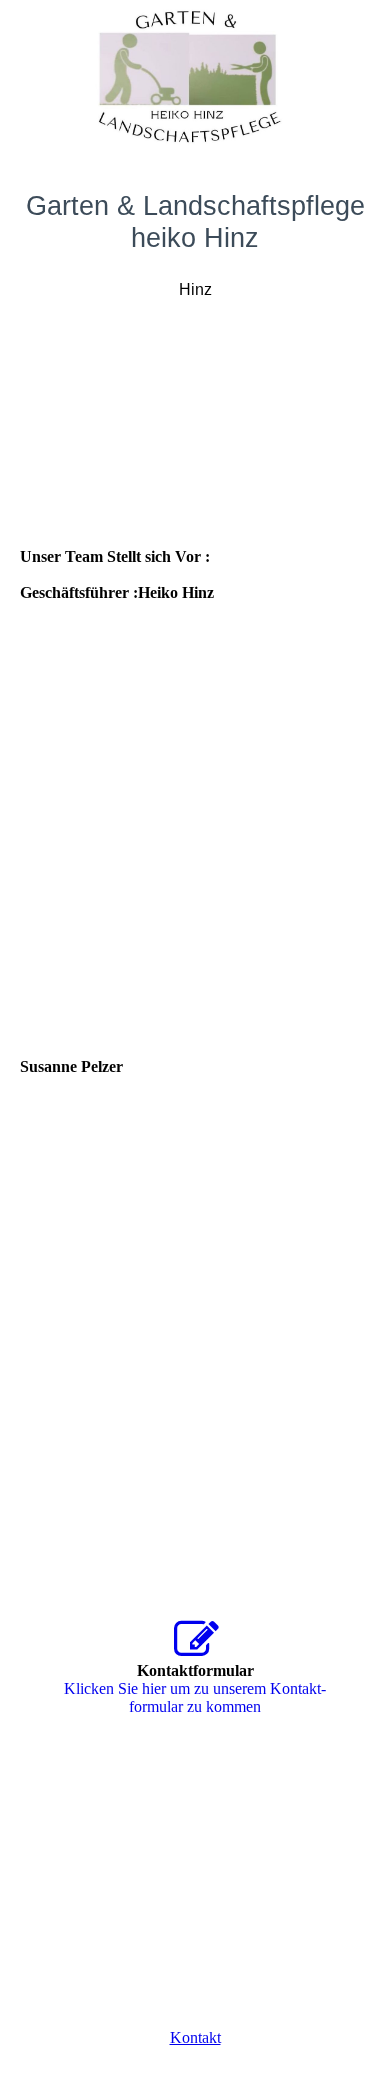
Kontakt (195, 2037)
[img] (195, 75)
